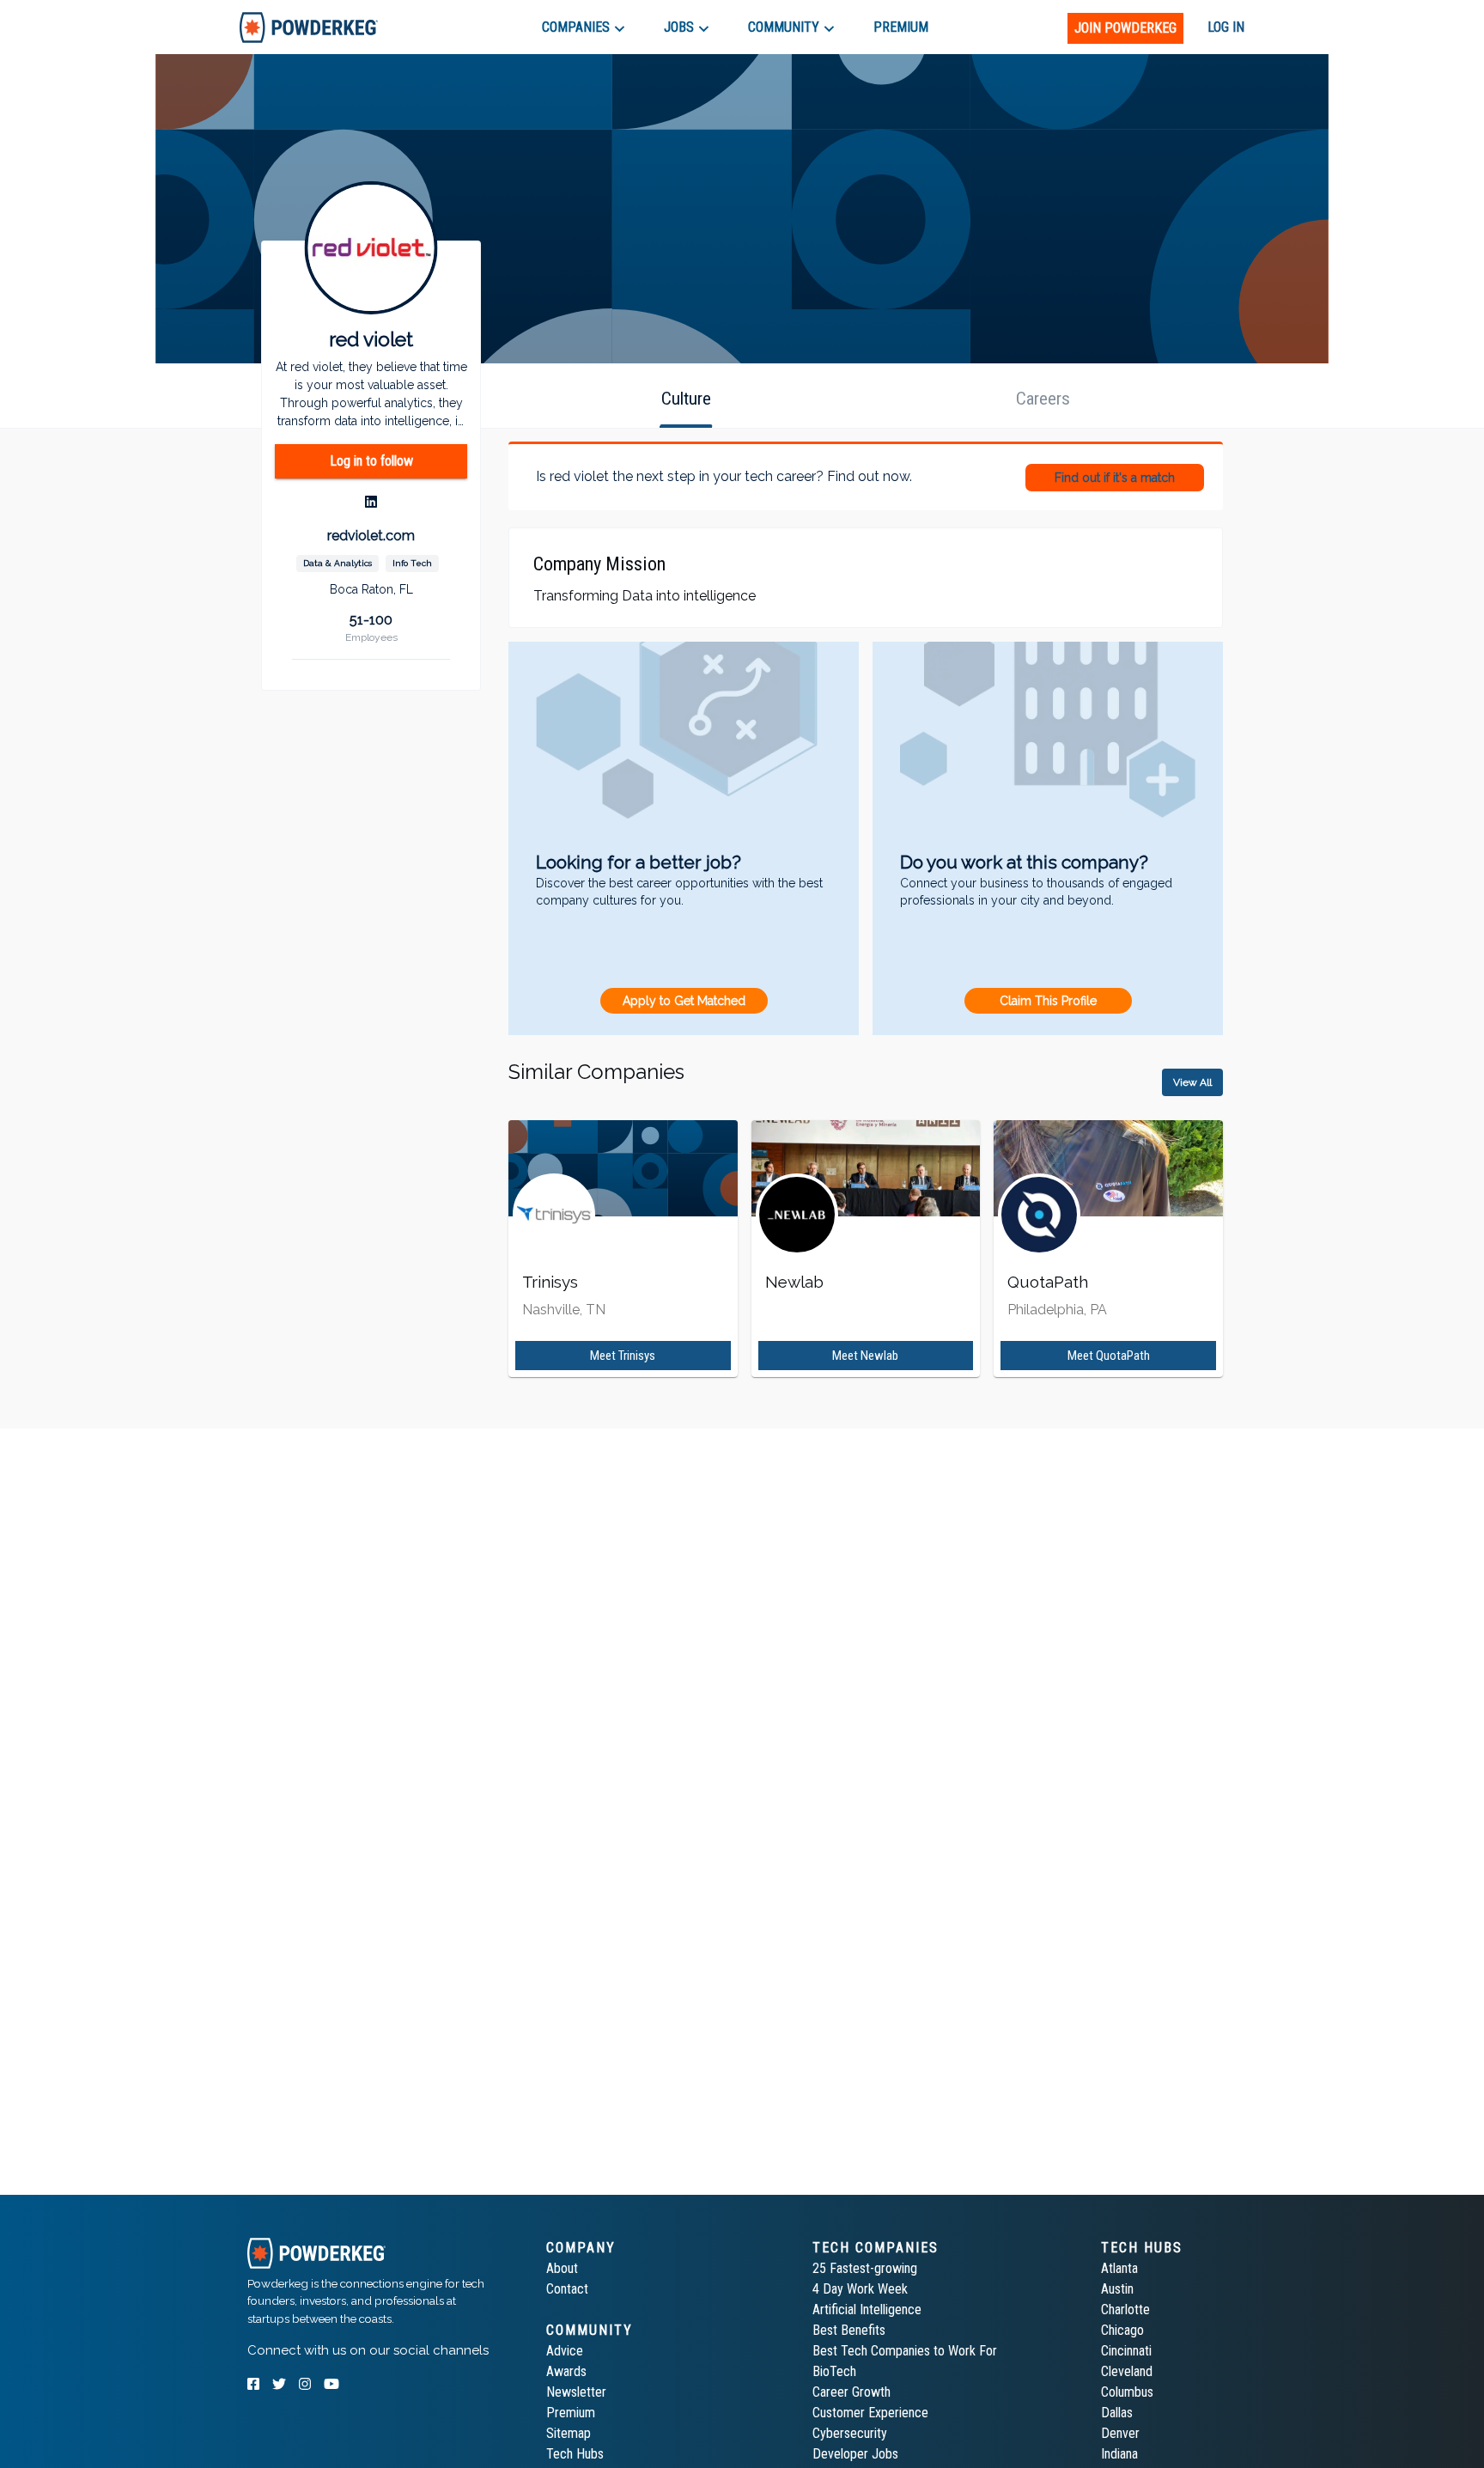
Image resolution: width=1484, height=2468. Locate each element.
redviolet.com (371, 536)
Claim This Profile (1048, 1001)
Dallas (1117, 2413)
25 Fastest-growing (865, 2268)
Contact (567, 2289)
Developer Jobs (855, 2454)
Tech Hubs (575, 2454)
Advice (565, 2351)
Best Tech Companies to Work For (905, 2351)
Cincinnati (1126, 2351)
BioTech (834, 2371)
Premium (571, 2413)
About (562, 2268)
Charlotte (1125, 2310)
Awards (566, 2371)
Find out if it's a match (1115, 478)
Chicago (1122, 2330)
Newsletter (576, 2392)
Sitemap (569, 2433)
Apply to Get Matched (684, 1001)
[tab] (309, 27)
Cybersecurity (850, 2433)
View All (1192, 1082)
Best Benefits (849, 2330)
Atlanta (1119, 2268)
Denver (1120, 2433)
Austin (1117, 2289)
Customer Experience (870, 2413)
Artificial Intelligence (867, 2310)
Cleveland (1127, 2371)
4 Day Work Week (860, 2289)
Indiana (1119, 2454)
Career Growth (851, 2392)
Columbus (1127, 2392)
